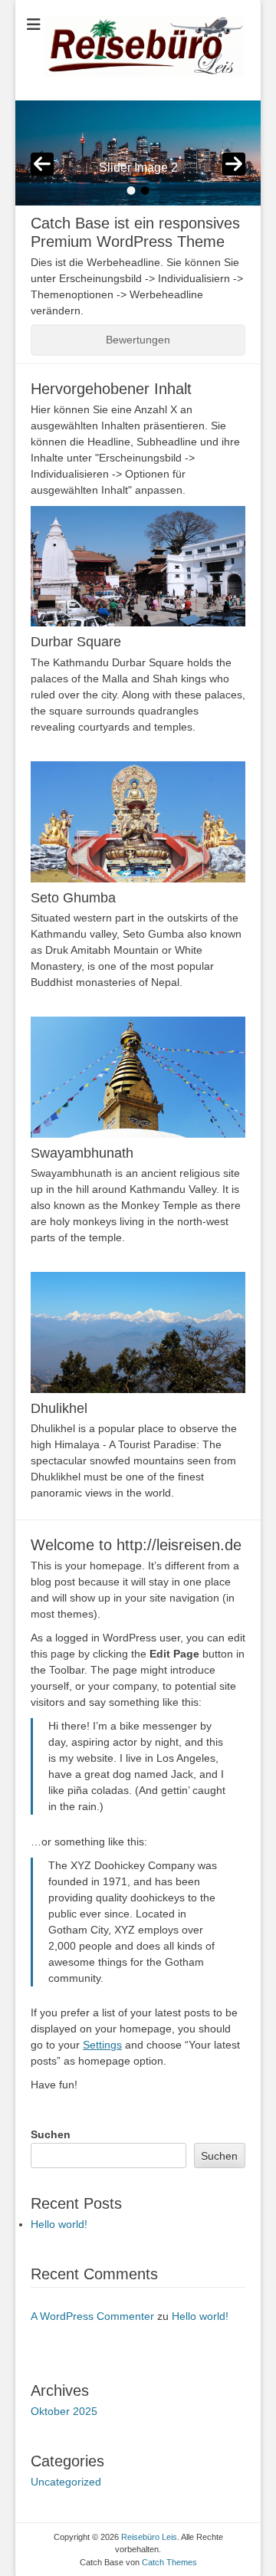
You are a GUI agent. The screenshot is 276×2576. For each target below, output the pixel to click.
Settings (102, 2045)
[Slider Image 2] (138, 153)
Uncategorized (66, 2482)
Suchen (51, 2134)
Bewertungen (138, 340)
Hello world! (59, 2224)
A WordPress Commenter (92, 2316)
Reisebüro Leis (149, 2537)
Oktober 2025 (64, 2411)
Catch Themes (169, 2562)
